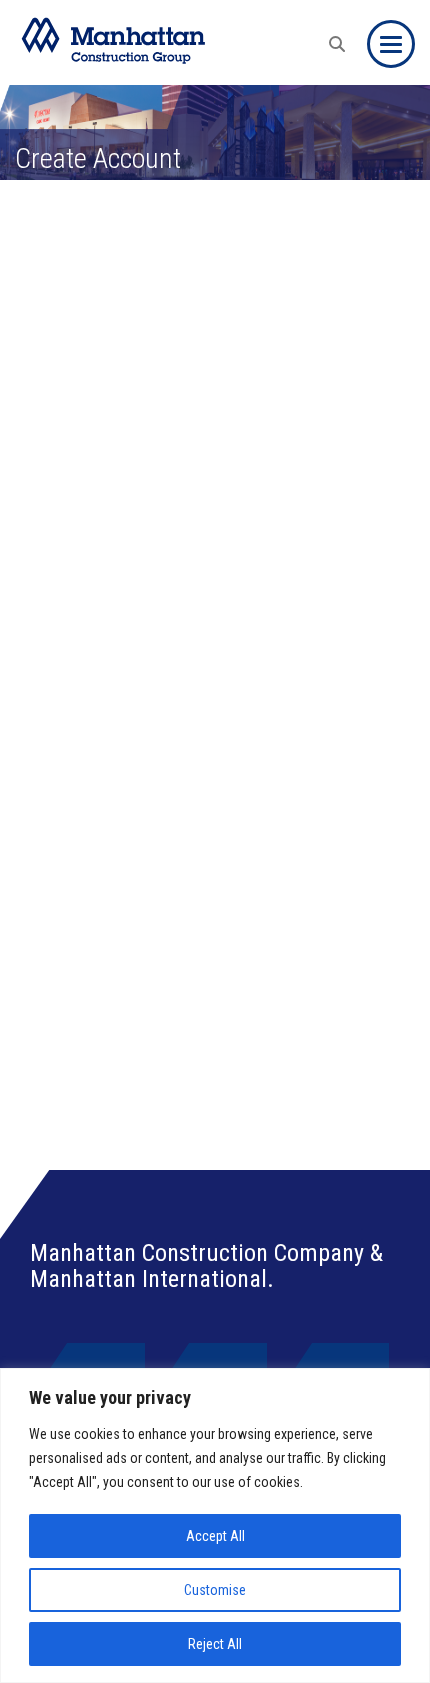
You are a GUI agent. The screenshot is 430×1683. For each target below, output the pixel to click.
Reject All (215, 1644)
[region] (215, 1525)
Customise (215, 1590)
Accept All (215, 1536)
